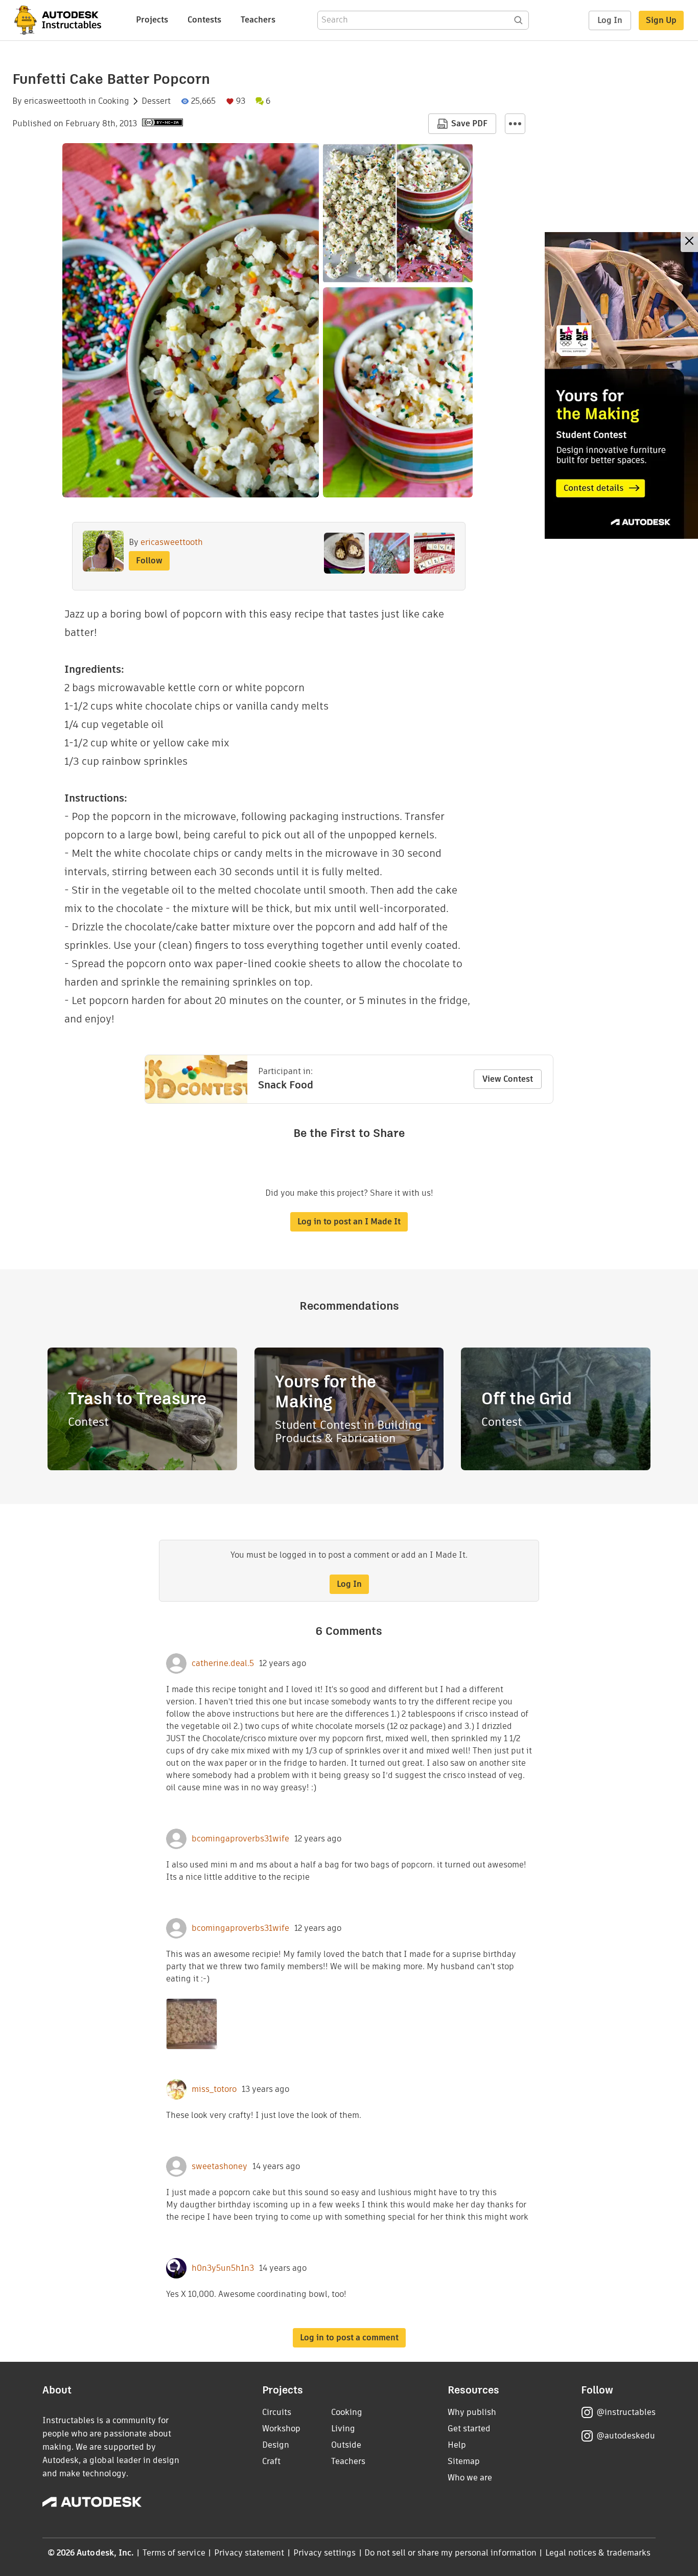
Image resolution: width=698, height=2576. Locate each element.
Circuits (277, 2412)
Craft (271, 2461)
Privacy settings (325, 2553)
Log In (610, 20)
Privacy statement (249, 2553)
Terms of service (174, 2553)
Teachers (258, 20)
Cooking (114, 101)
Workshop (281, 2429)
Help (457, 2445)
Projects (152, 20)
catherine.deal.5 (223, 1663)
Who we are (470, 2478)
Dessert (156, 101)
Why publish (472, 2412)
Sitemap (464, 2461)
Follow (149, 561)
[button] (515, 124)
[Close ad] (689, 242)
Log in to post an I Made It (349, 1222)
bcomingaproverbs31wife (240, 1839)
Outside (346, 2445)
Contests (204, 20)
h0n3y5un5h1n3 (223, 2268)
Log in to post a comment (349, 2338)
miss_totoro (214, 2089)
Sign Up (661, 20)
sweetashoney (219, 2167)
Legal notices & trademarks (598, 2553)
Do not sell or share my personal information (450, 2553)
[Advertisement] (621, 385)
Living (343, 2429)
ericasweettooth (55, 101)
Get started (469, 2429)
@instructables (626, 2412)
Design (276, 2445)
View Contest (508, 1079)
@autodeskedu (626, 2436)
